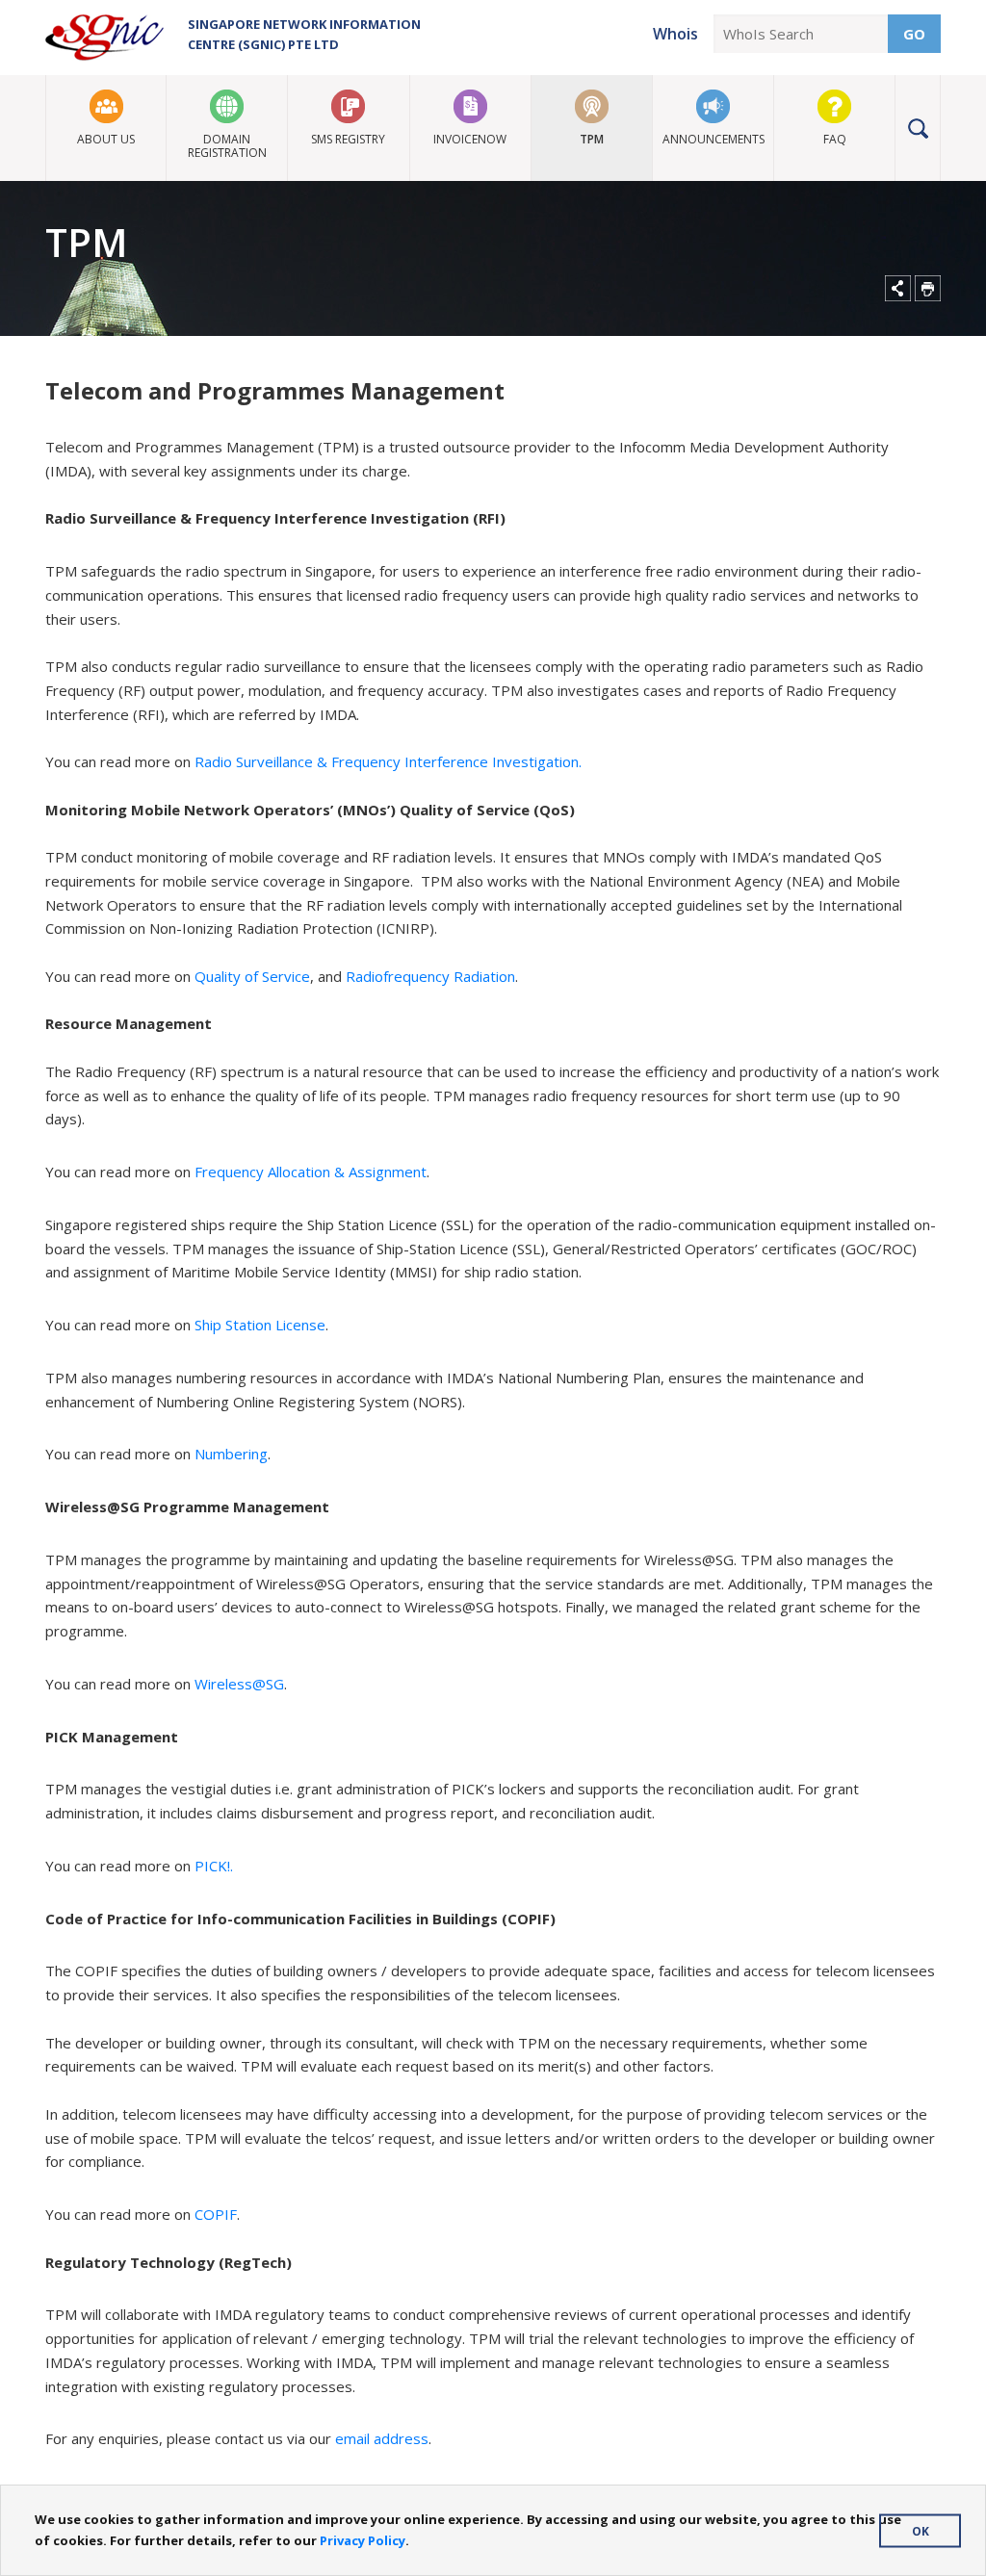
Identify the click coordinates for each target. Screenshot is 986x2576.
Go (914, 34)
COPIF (216, 2214)
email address (382, 2438)
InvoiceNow (470, 139)
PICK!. (214, 1866)
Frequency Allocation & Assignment (311, 1172)
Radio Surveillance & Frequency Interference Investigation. (388, 761)
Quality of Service (252, 976)
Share (898, 288)
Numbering (231, 1454)
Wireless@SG (239, 1684)
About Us (106, 139)
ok (921, 2530)
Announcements (714, 139)
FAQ (835, 139)
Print (928, 288)
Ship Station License (260, 1325)
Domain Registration (227, 146)
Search (918, 128)
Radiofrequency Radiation (430, 976)
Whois (675, 34)
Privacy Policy (363, 2540)
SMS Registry (348, 139)
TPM (592, 139)
